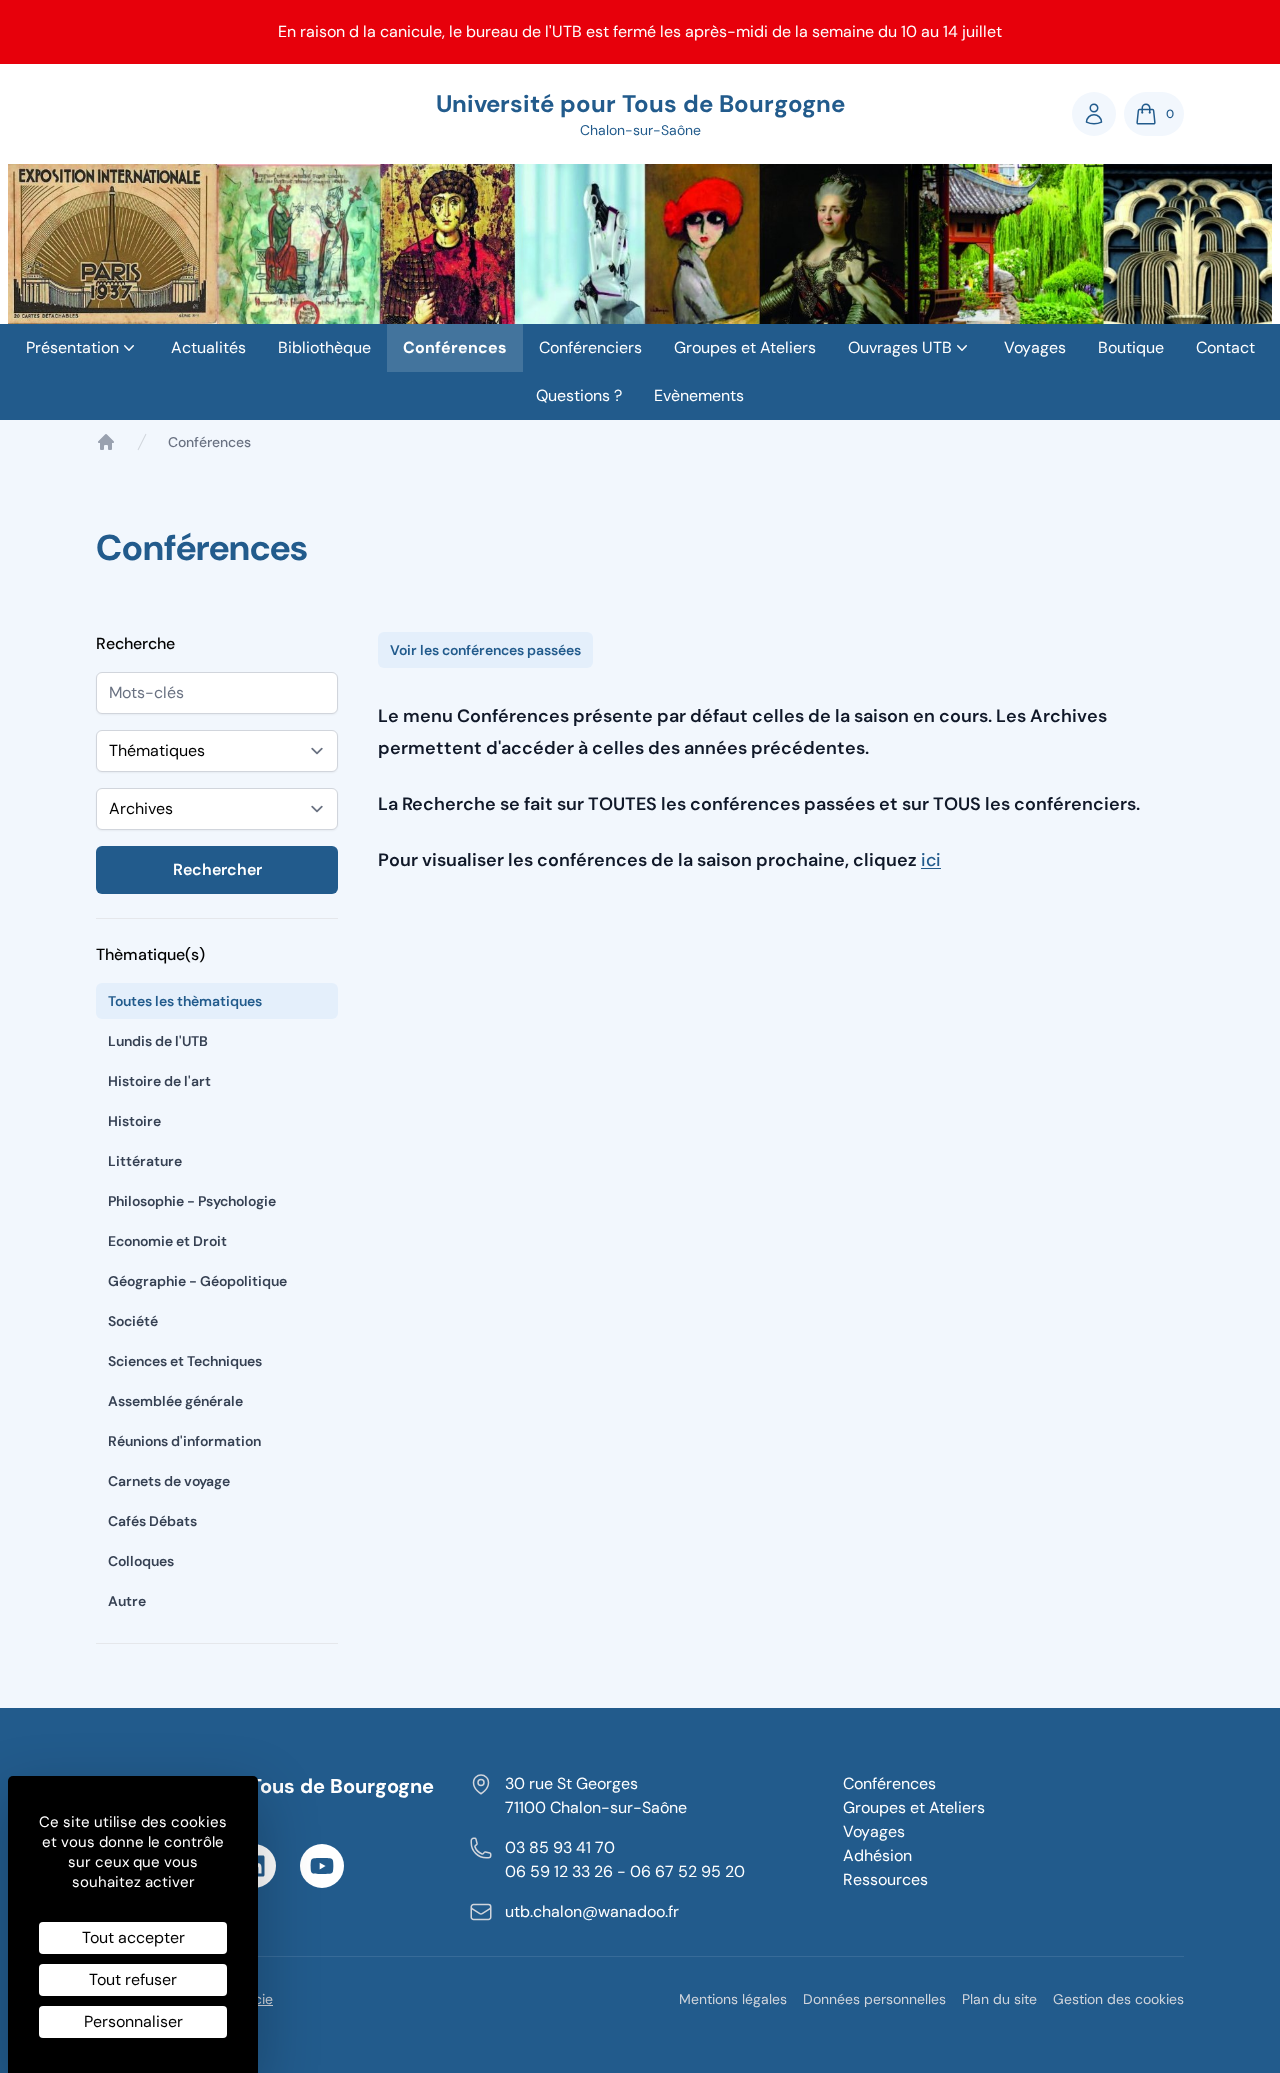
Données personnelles (874, 1999)
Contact (1225, 347)
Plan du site (999, 1999)
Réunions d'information (184, 1441)
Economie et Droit (167, 1241)
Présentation (72, 347)
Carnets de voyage (169, 1481)
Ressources (885, 1879)
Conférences (455, 347)
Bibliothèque (324, 347)
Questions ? (579, 395)
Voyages (1035, 347)
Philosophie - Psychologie (192, 1201)
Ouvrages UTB (900, 347)
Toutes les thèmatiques (185, 1001)
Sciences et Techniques (185, 1361)
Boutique (1131, 347)
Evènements (699, 395)
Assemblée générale (175, 1401)
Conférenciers (590, 347)
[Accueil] (106, 442)
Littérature (145, 1161)
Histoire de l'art (159, 1081)
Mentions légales (733, 1999)
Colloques (141, 1561)
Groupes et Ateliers (745, 347)
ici (931, 860)
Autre (127, 1601)
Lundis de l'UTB (158, 1041)
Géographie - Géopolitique (197, 1281)
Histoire (134, 1121)
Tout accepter (133, 1937)
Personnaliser (133, 2021)
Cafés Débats (152, 1521)
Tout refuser (133, 1979)
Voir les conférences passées (485, 650)
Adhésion (877, 1855)
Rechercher (217, 869)
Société (133, 1321)
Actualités (208, 347)
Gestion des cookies (1118, 1999)
